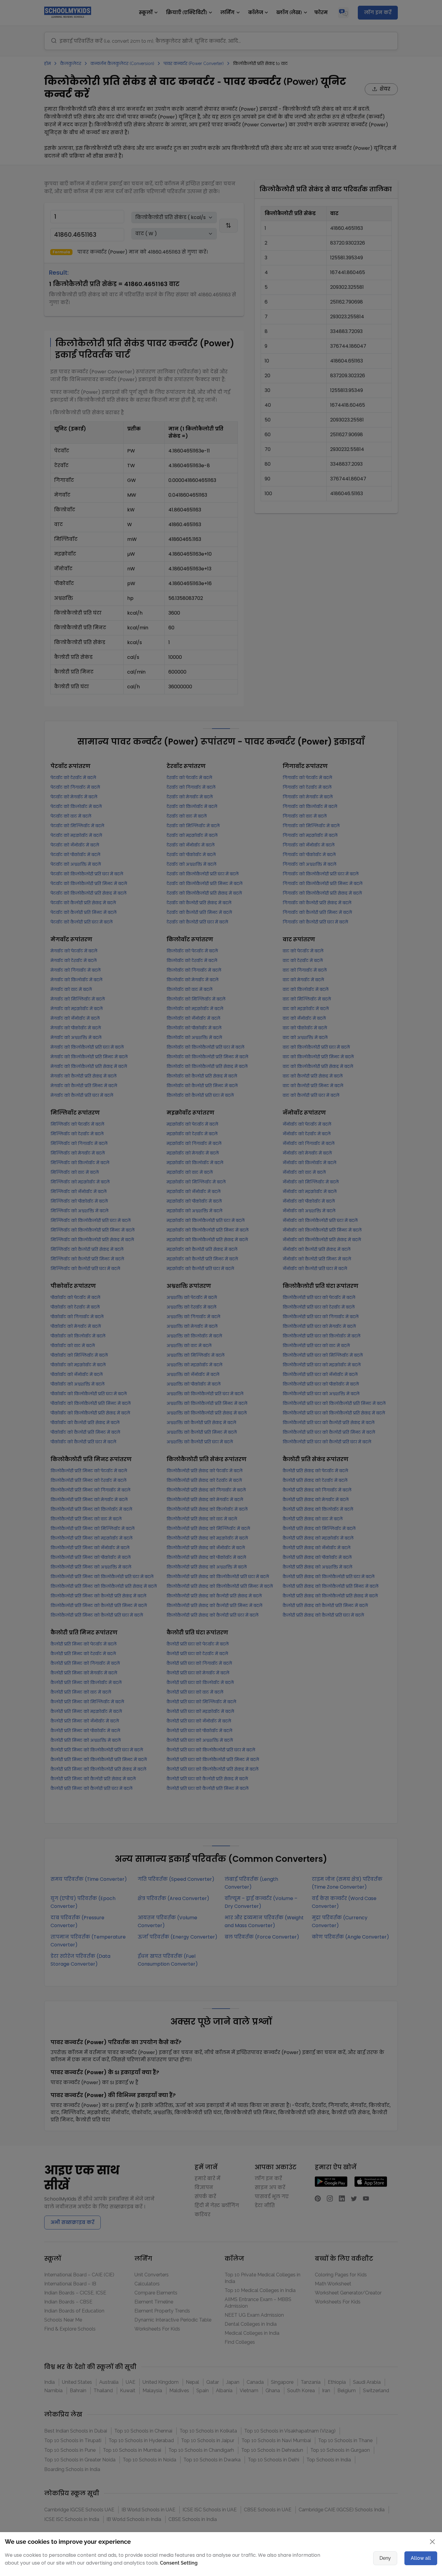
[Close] (385, 1229)
